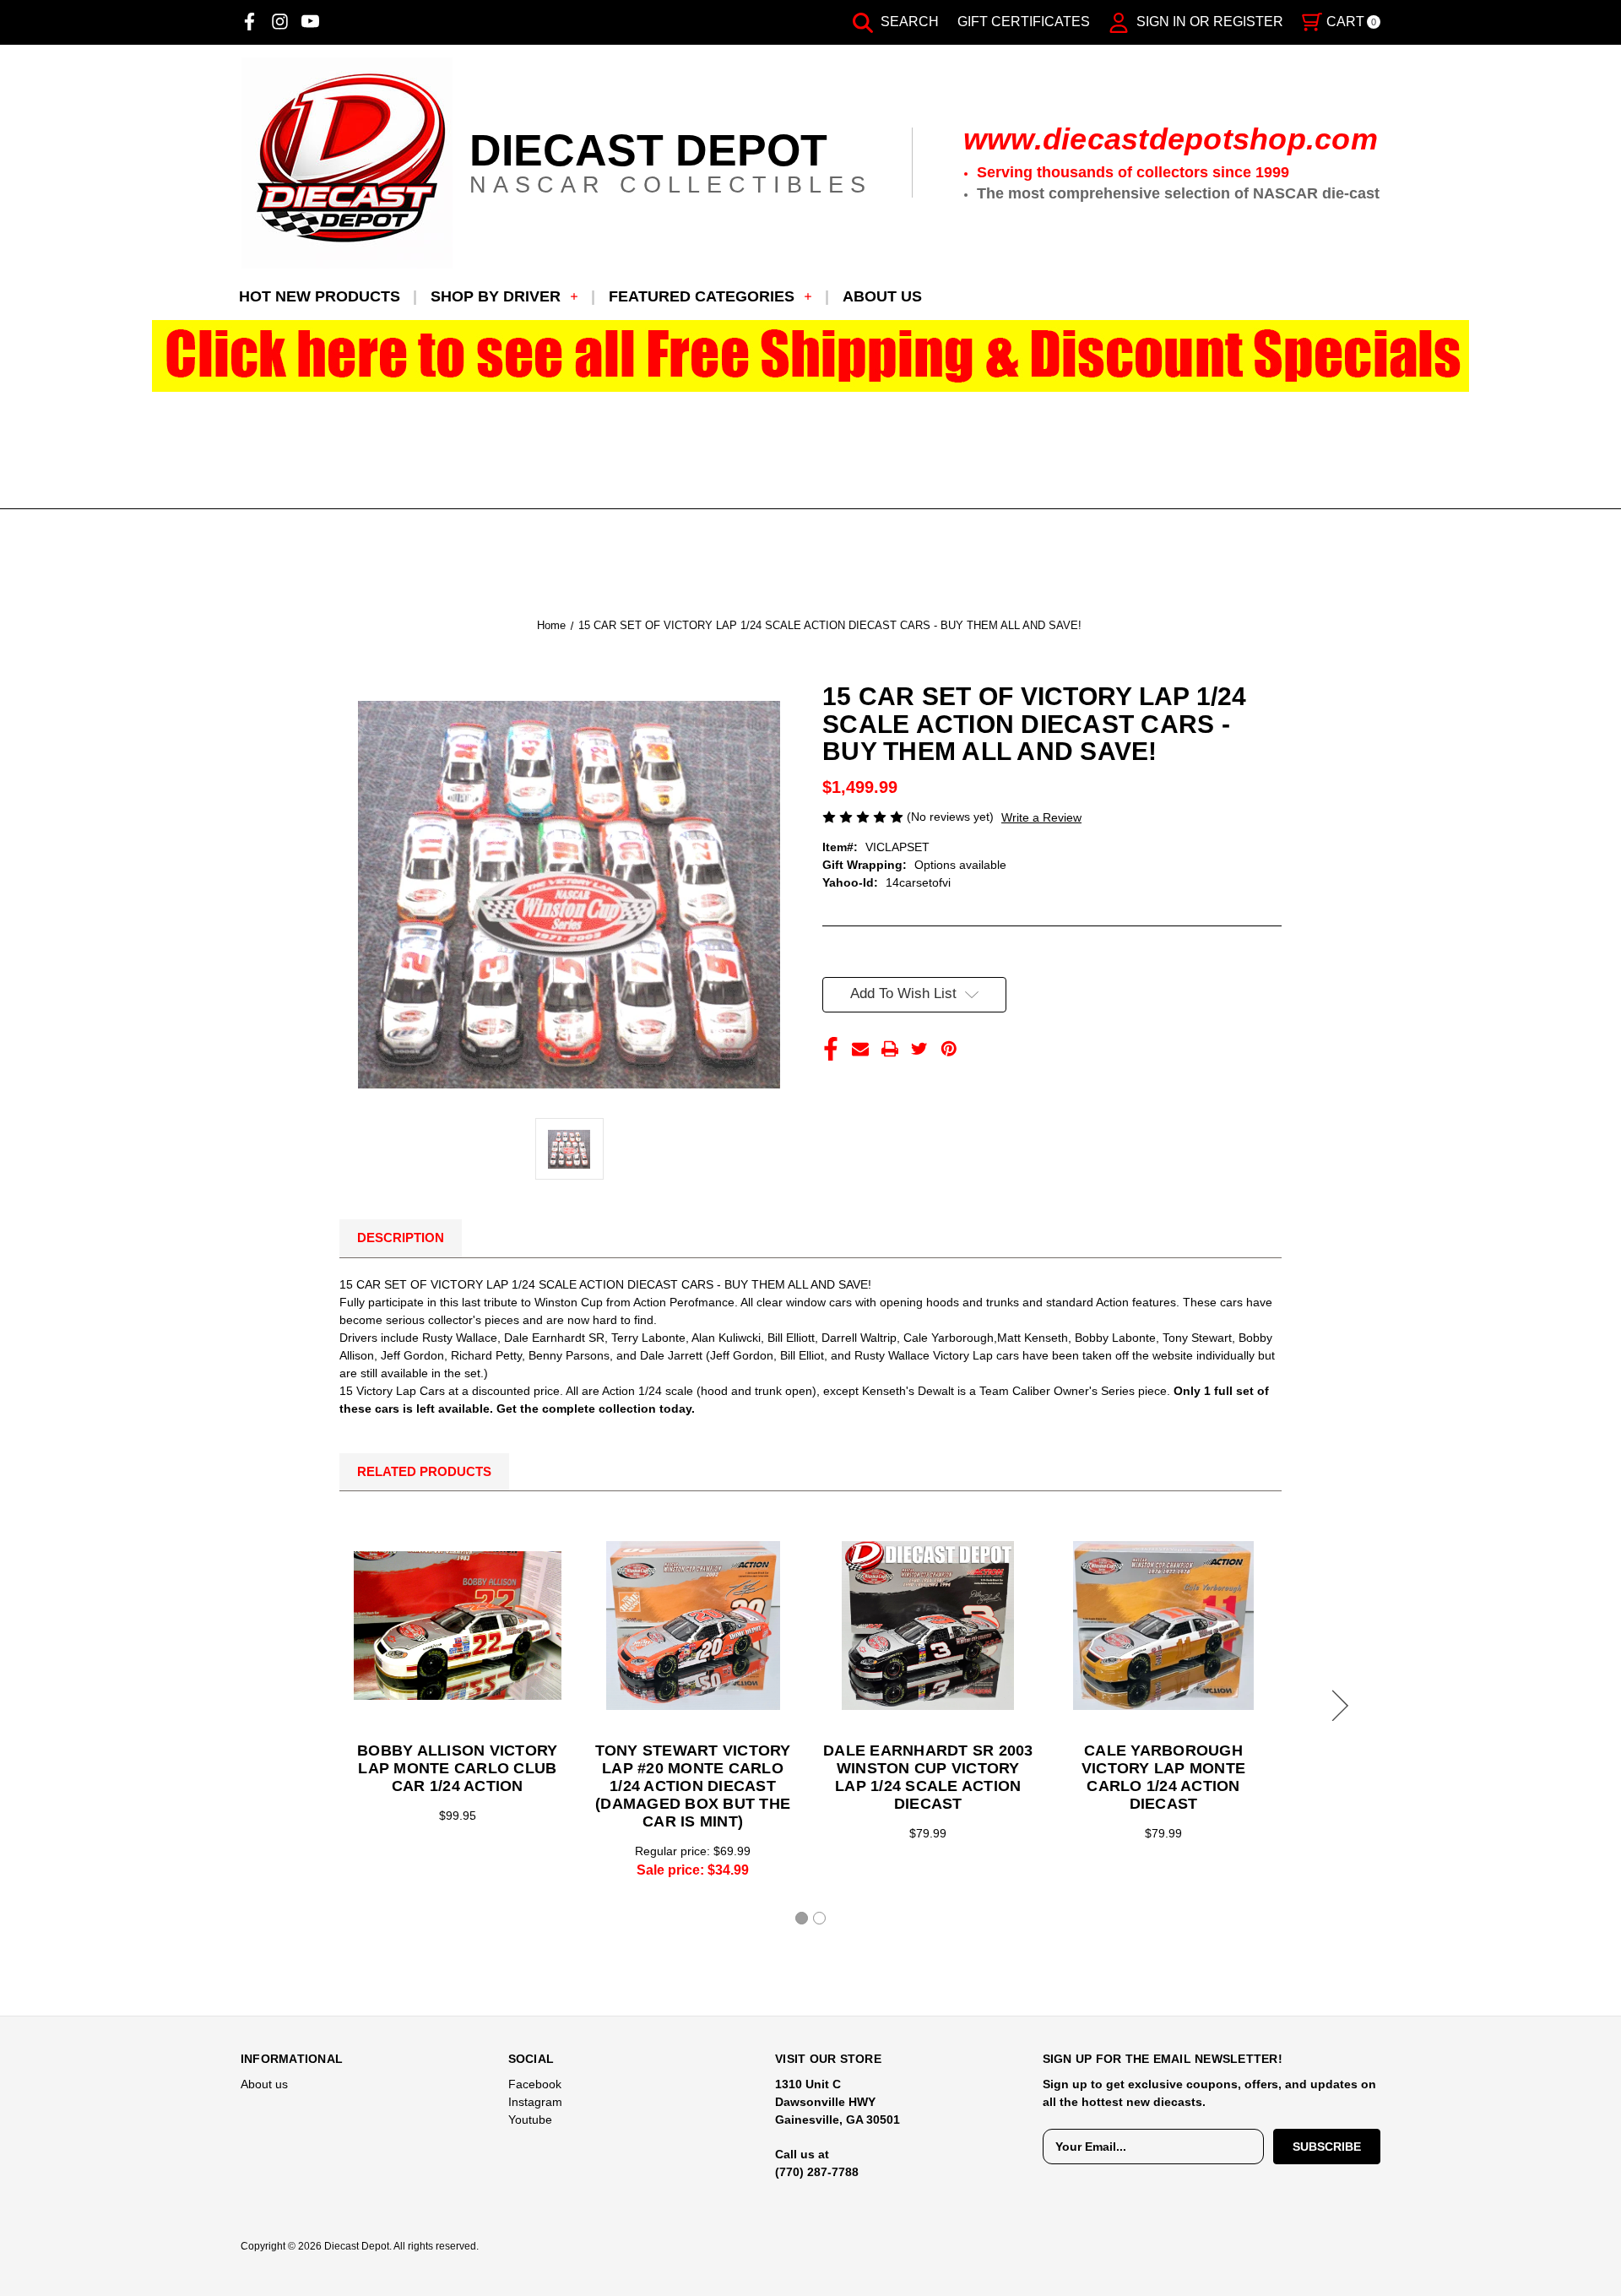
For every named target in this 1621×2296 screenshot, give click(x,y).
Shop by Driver (496, 296)
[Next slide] (1337, 1706)
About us (882, 296)
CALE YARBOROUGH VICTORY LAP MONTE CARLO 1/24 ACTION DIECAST (1163, 1777)
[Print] (890, 1049)
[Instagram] (280, 22)
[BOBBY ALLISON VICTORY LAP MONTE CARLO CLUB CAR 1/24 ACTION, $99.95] (458, 1626)
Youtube (530, 2120)
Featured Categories (702, 296)
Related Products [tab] (424, 1471)
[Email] (860, 1049)
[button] (811, 356)
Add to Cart (693, 1626)
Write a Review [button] (1041, 817)
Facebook (535, 2084)
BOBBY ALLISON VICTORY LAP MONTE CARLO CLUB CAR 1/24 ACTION (457, 1768)
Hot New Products (320, 296)
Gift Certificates (1024, 22)
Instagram (535, 2102)
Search (908, 22)
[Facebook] (249, 22)
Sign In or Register (1208, 22)
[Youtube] (310, 22)
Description (401, 1238)
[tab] (802, 1918)
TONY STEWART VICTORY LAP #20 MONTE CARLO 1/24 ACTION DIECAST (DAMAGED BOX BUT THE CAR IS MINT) (693, 1786)
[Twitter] (919, 1049)
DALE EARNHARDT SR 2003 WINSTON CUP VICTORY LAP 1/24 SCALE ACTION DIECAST (928, 1777)
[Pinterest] (949, 1049)
